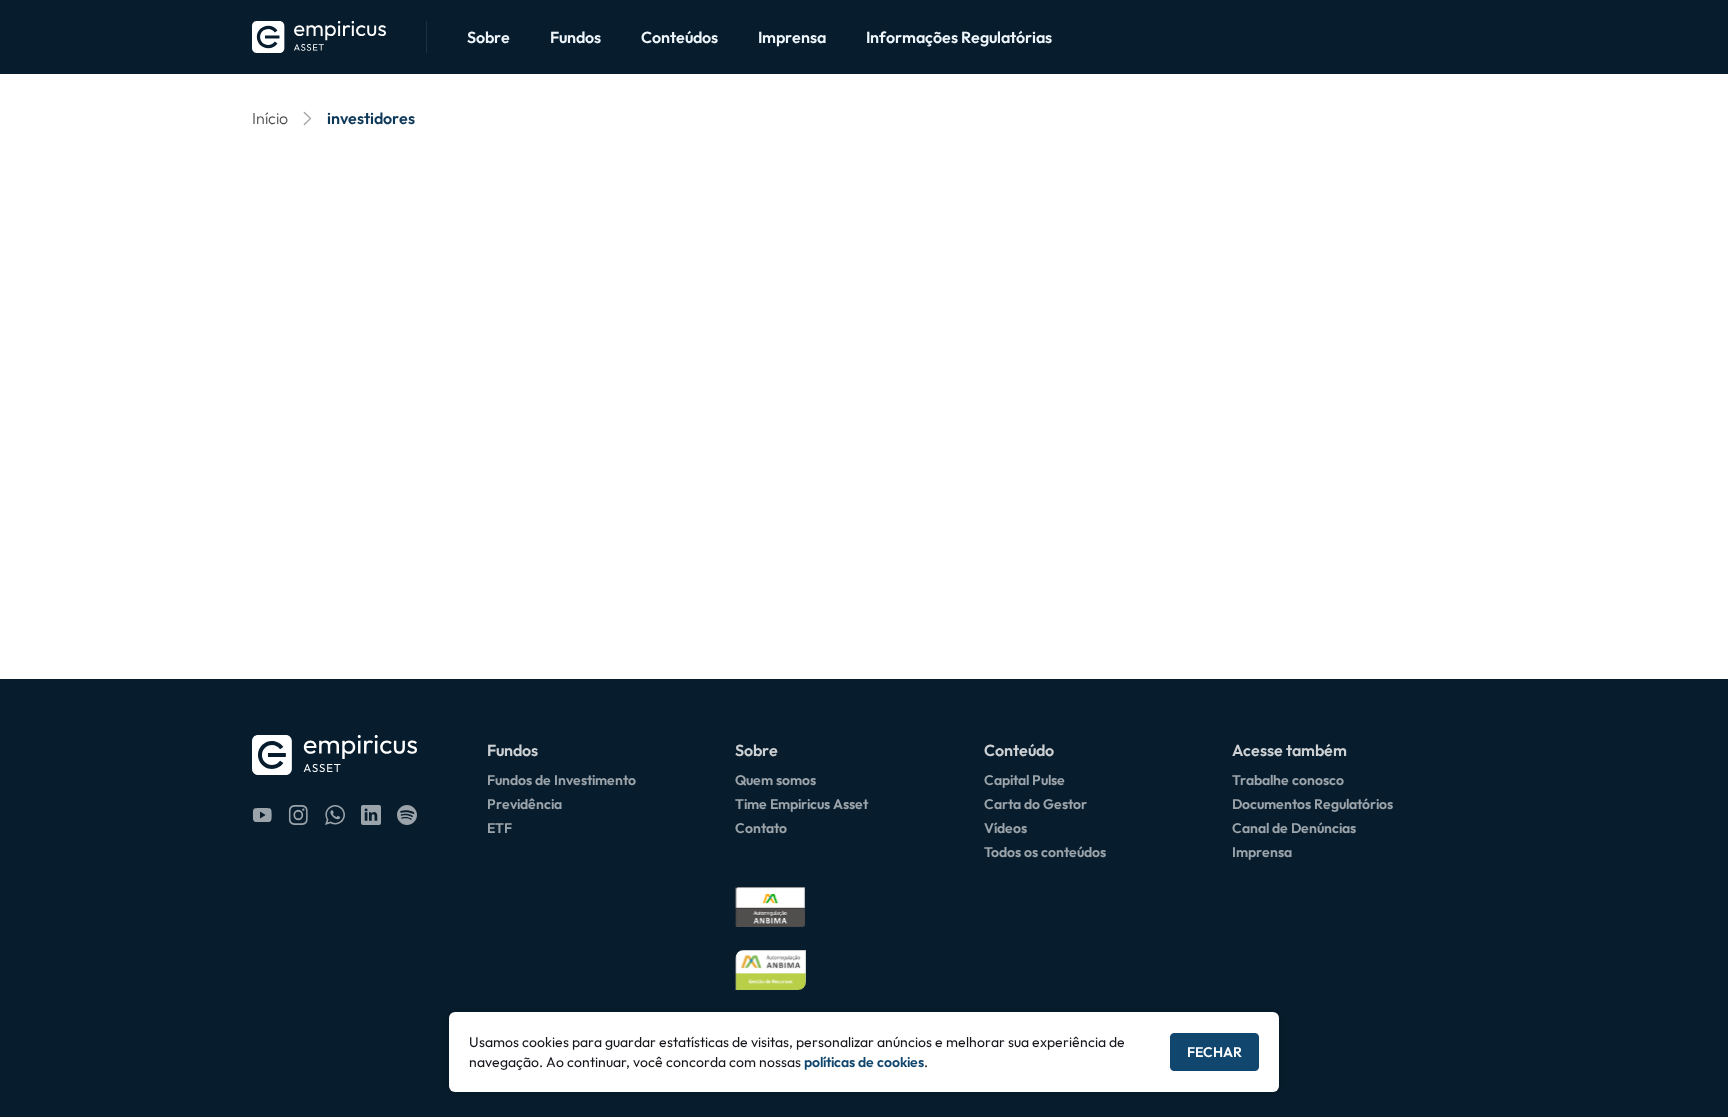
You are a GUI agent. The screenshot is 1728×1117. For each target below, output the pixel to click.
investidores (371, 118)
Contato (761, 828)
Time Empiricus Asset (801, 804)
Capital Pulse (1024, 780)
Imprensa (792, 37)
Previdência (524, 804)
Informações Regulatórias (959, 37)
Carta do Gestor (1035, 804)
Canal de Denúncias (1294, 828)
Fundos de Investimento (561, 780)
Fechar (1214, 1052)
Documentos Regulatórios (1312, 804)
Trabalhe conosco (1288, 780)
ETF (499, 828)
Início (270, 118)
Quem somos (775, 780)
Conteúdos (679, 37)
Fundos (575, 37)
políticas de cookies (864, 1062)
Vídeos (1005, 828)
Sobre (488, 37)
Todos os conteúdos (1045, 852)
